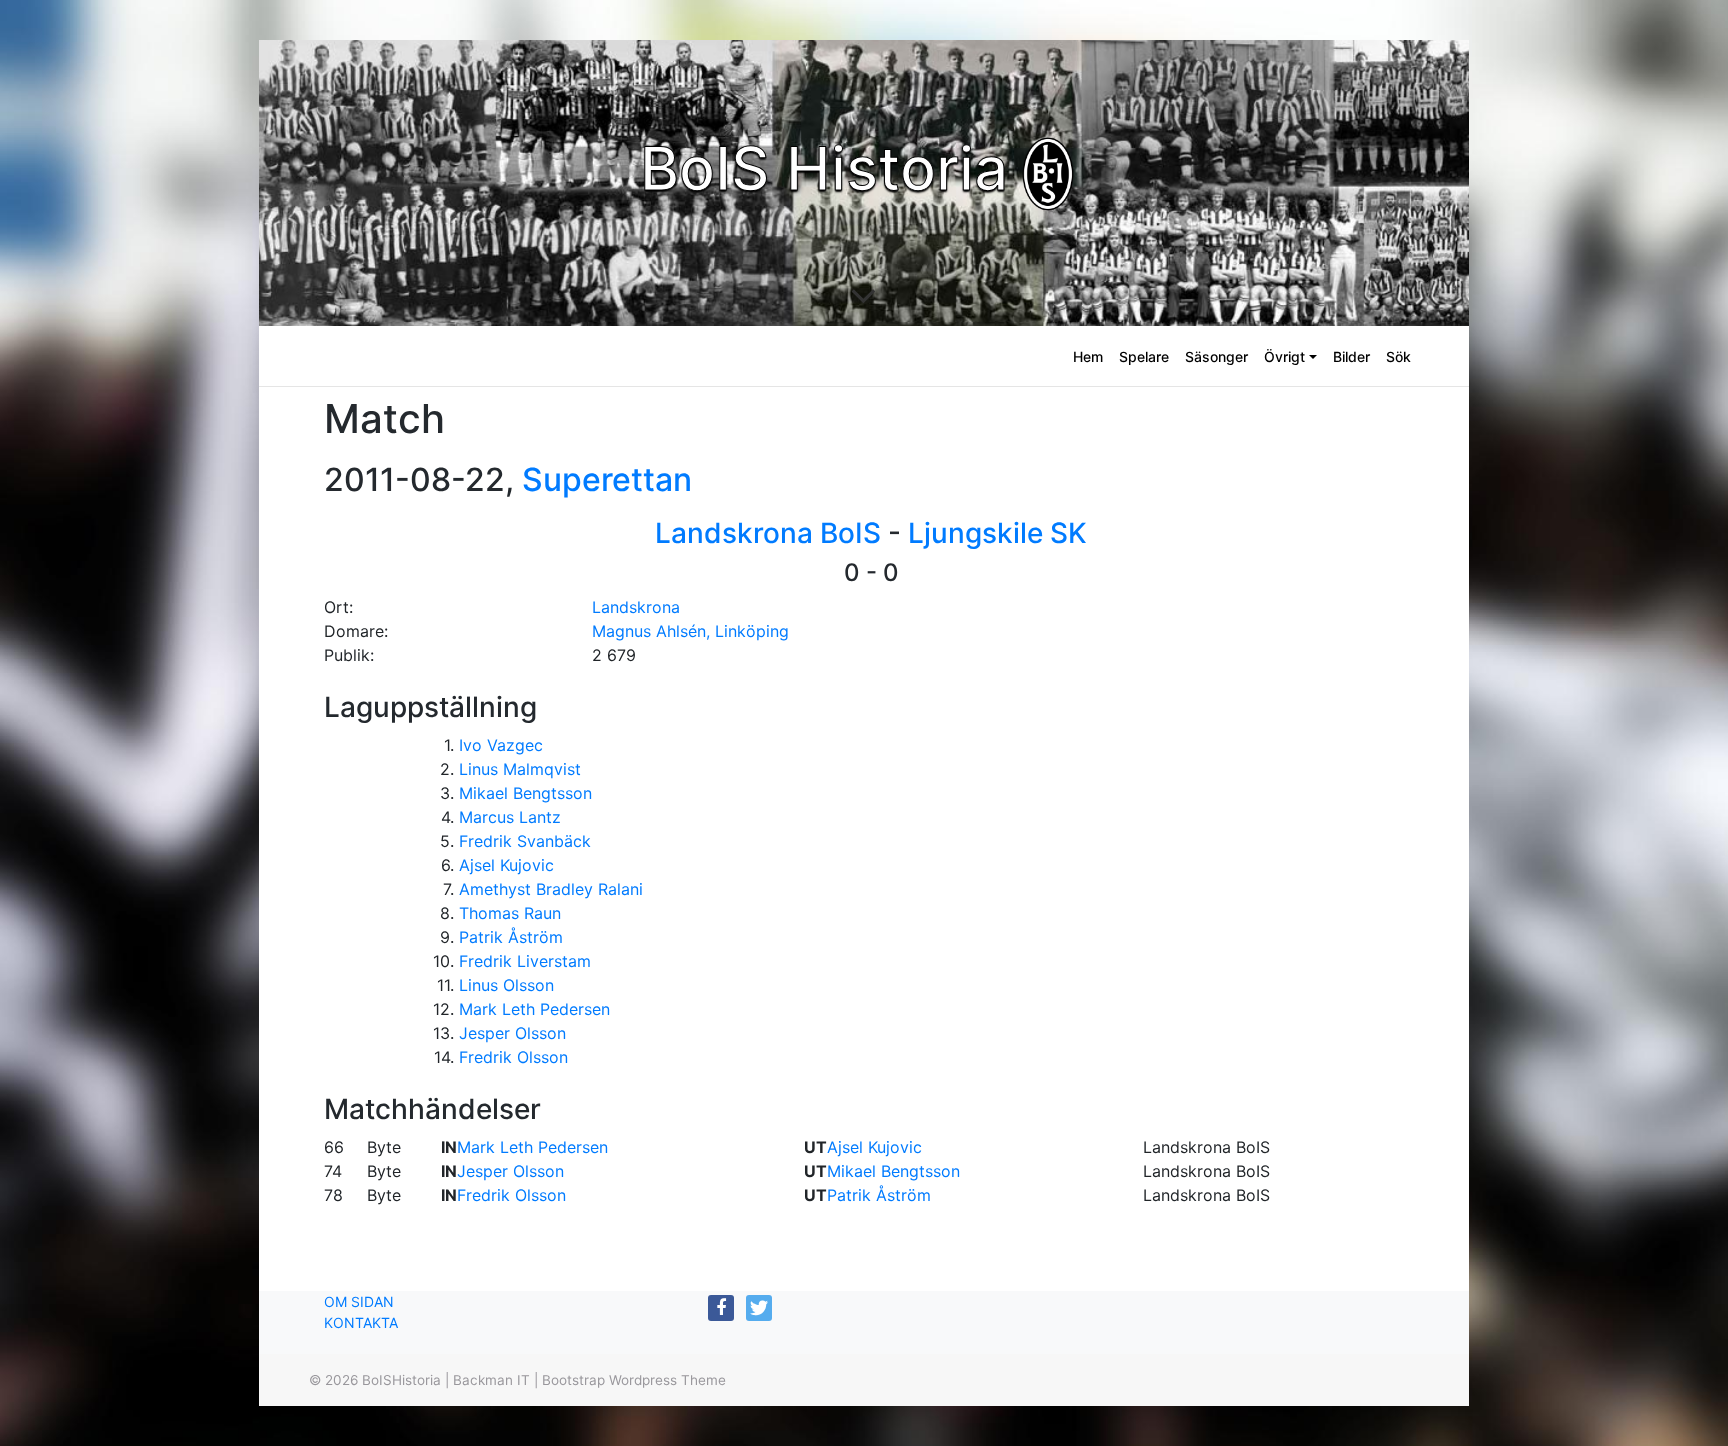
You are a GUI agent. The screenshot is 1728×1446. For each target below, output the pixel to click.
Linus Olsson (506, 985)
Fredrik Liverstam (525, 961)
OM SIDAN (359, 1301)
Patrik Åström (511, 937)
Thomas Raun (510, 913)
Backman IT (491, 1380)
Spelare (1144, 356)
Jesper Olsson (512, 1033)
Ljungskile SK (997, 533)
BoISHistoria (401, 1380)
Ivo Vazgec (501, 745)
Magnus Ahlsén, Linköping (690, 631)
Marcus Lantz (510, 817)
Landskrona (636, 607)
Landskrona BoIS (768, 533)
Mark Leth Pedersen (534, 1009)
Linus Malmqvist (520, 769)
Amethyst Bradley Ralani (551, 889)
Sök (1398, 356)
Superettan (607, 479)
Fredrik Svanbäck (525, 841)
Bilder (1351, 356)
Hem (1088, 356)
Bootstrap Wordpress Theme (634, 1380)
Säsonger (1216, 356)
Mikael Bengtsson (525, 793)
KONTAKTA (361, 1322)
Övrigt (1284, 356)
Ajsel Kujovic (506, 865)
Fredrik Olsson (513, 1057)
